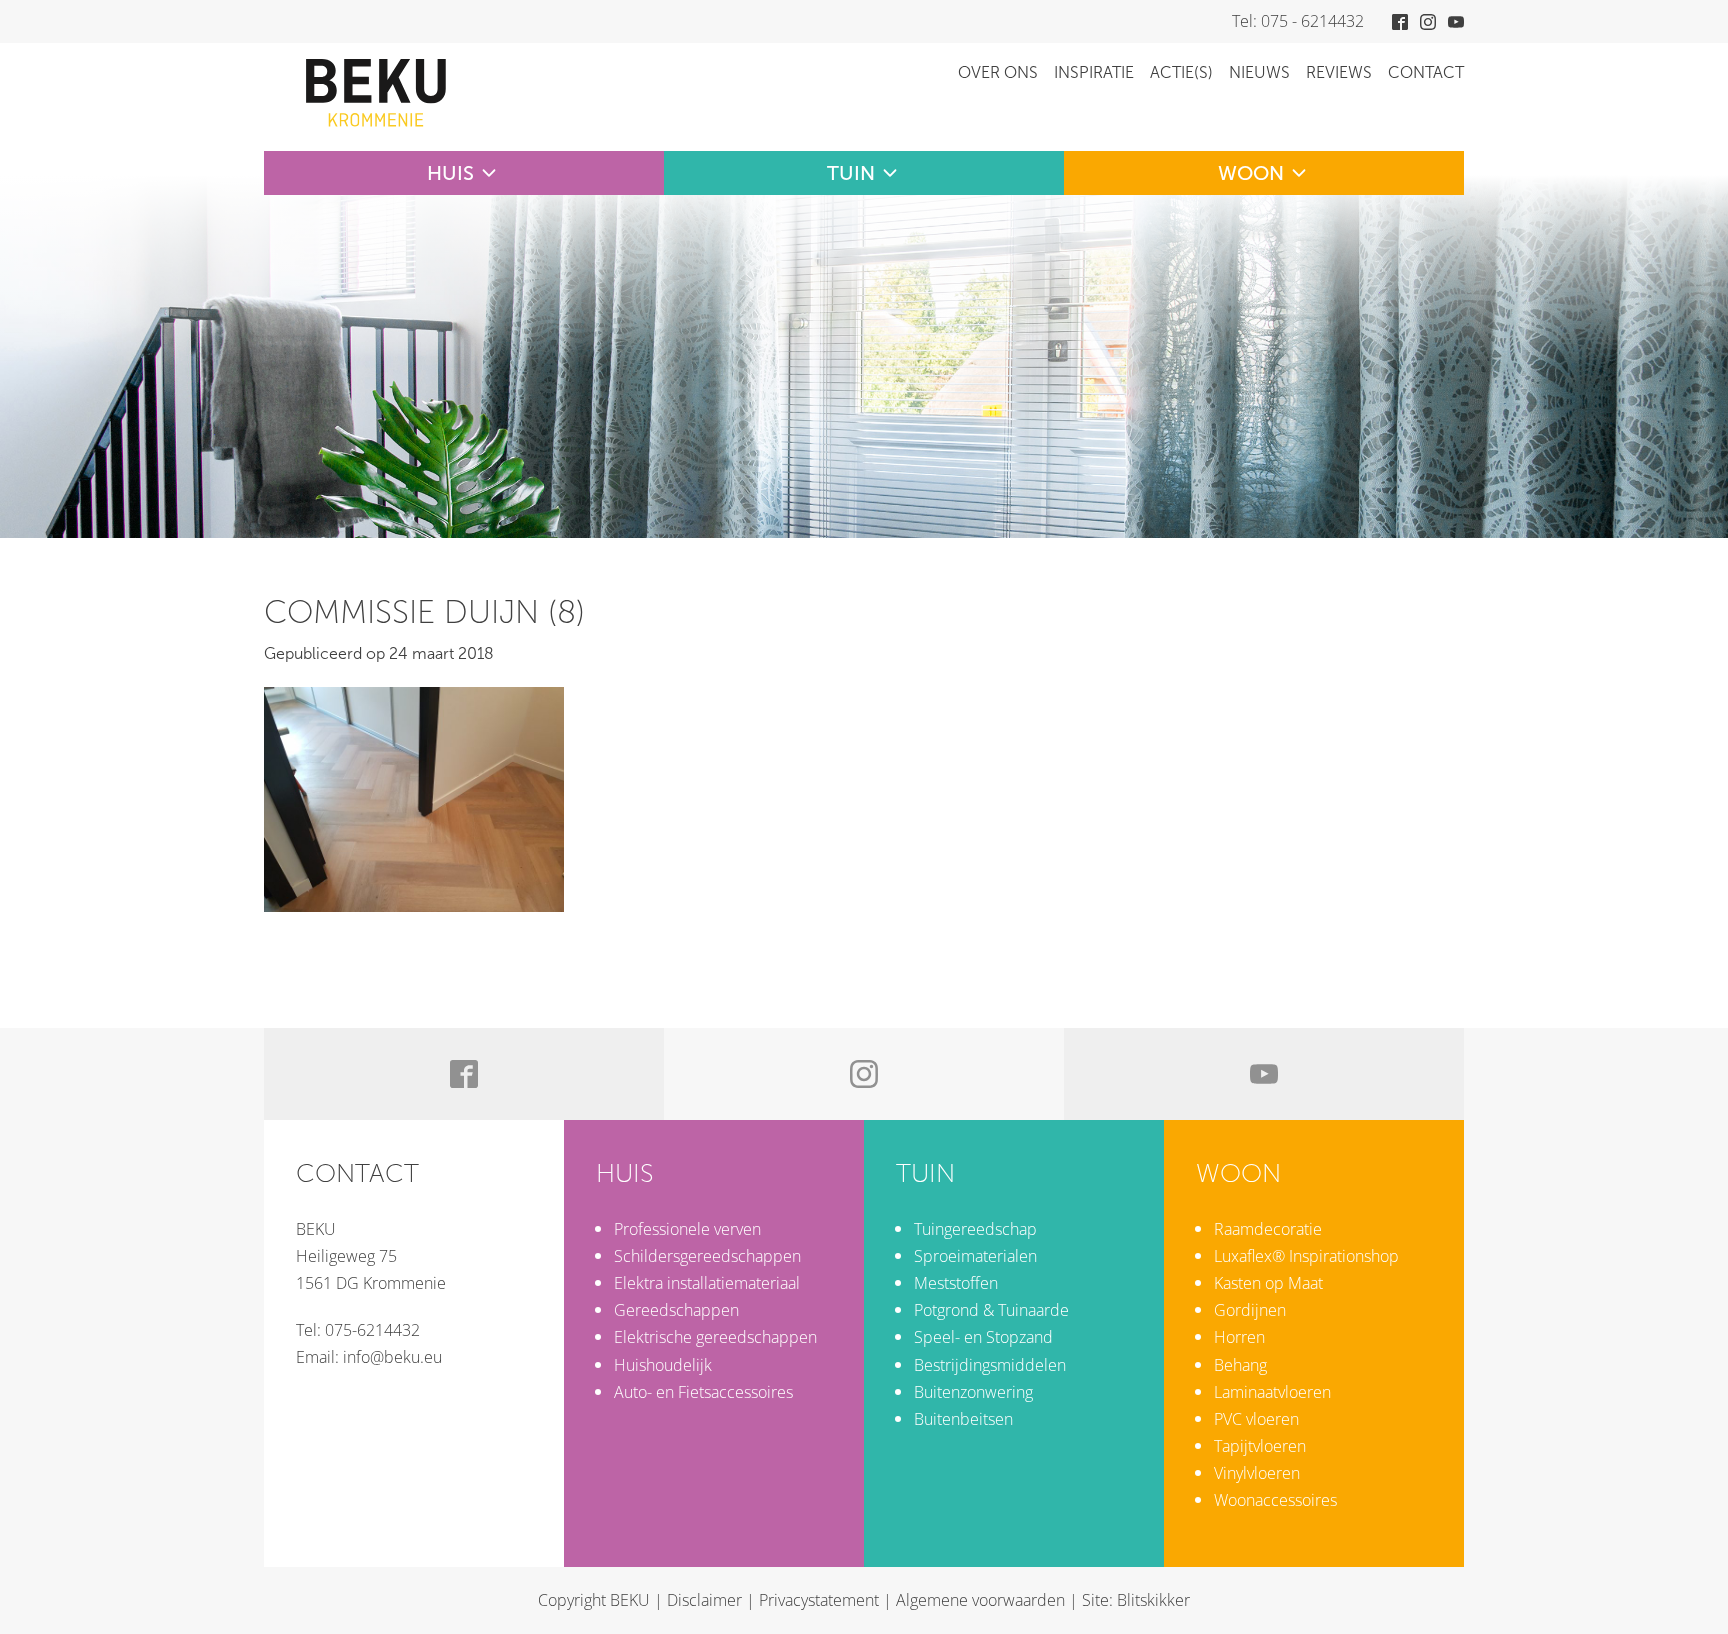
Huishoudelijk (663, 1365)
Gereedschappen (676, 1310)
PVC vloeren (1256, 1419)
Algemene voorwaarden (980, 1600)
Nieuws (1259, 72)
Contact (1426, 72)
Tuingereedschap (975, 1229)
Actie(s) (1181, 72)
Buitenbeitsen (963, 1419)
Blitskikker (1153, 1600)
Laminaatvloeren (1272, 1392)
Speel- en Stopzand (983, 1337)
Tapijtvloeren (1260, 1446)
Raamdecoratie (1268, 1229)
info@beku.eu (392, 1357)
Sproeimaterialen (975, 1256)
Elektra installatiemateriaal (707, 1283)
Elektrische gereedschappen (715, 1337)
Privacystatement (819, 1600)
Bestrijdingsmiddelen (990, 1365)
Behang (1240, 1365)
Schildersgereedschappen (707, 1256)
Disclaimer (704, 1600)
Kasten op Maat (1268, 1283)
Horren (1239, 1337)
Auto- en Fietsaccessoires (703, 1392)
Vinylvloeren (1257, 1473)
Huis (450, 173)
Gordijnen (1250, 1310)
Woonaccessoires (1275, 1500)
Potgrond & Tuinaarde (991, 1310)
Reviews (1339, 72)
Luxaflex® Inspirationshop (1306, 1256)
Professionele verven (687, 1229)
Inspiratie (1094, 72)
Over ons (998, 72)
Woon (1251, 173)
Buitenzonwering (973, 1392)
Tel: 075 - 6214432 (1298, 21)
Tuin (851, 173)
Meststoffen (956, 1283)
